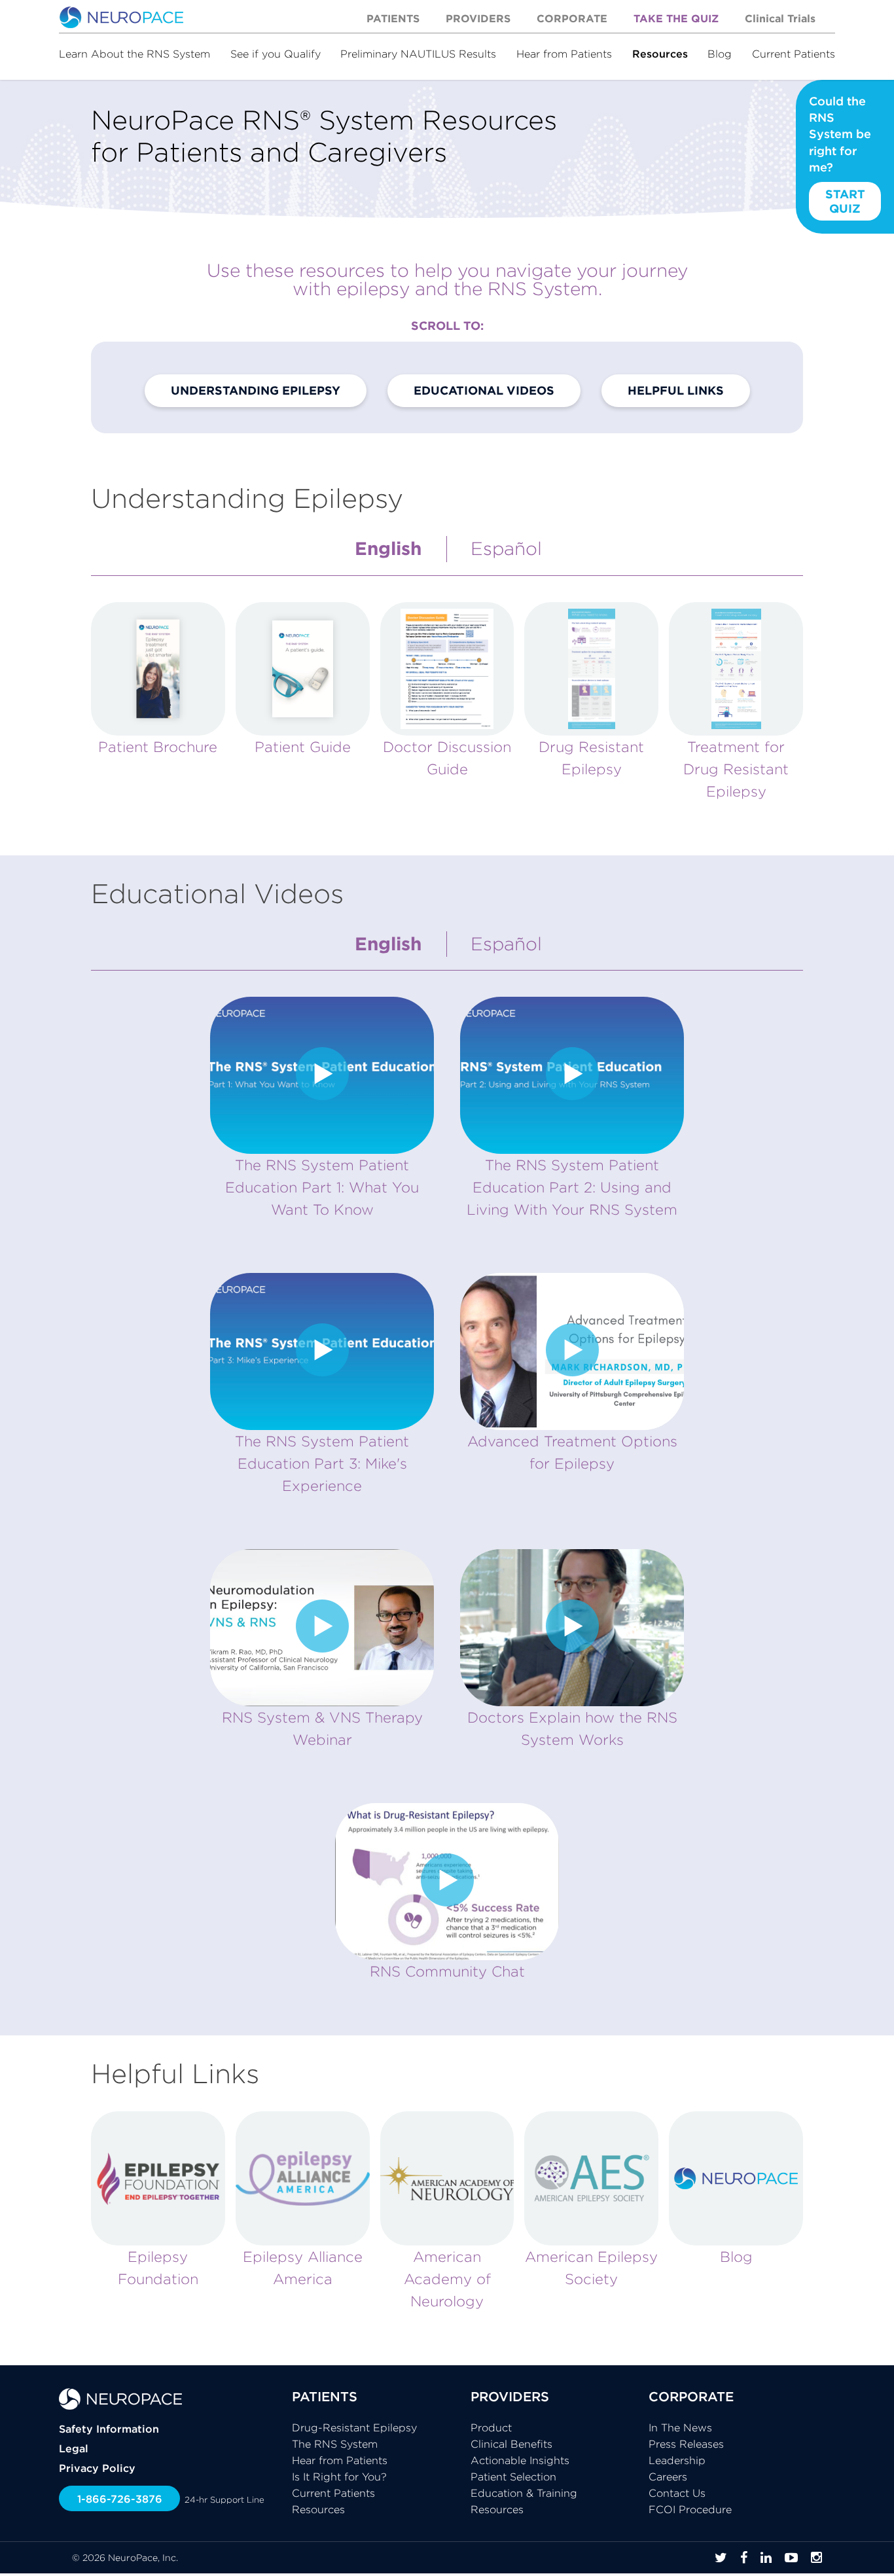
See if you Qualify (276, 54)
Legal (74, 2448)
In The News (680, 2427)
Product (491, 2427)
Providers (478, 18)
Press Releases (686, 2444)
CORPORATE (691, 2396)
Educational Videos (484, 390)
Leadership (677, 2460)
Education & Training (524, 2493)
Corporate (572, 18)
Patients (393, 18)
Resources (660, 54)
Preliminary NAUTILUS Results (418, 54)
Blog (720, 54)
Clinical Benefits (511, 2444)
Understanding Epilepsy (256, 390)
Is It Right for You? (339, 2477)
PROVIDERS (510, 2396)
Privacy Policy (97, 2468)
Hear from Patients (564, 54)
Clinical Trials (780, 18)
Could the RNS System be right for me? (840, 155)
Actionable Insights (520, 2460)
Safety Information (109, 2429)
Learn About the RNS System (134, 54)
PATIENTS (325, 2396)
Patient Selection (513, 2477)
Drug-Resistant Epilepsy (354, 2427)
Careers (668, 2477)
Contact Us (677, 2493)
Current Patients (794, 54)
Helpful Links (676, 390)
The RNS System (335, 2444)
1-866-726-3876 (120, 2499)
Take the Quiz (676, 18)
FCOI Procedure (690, 2509)
